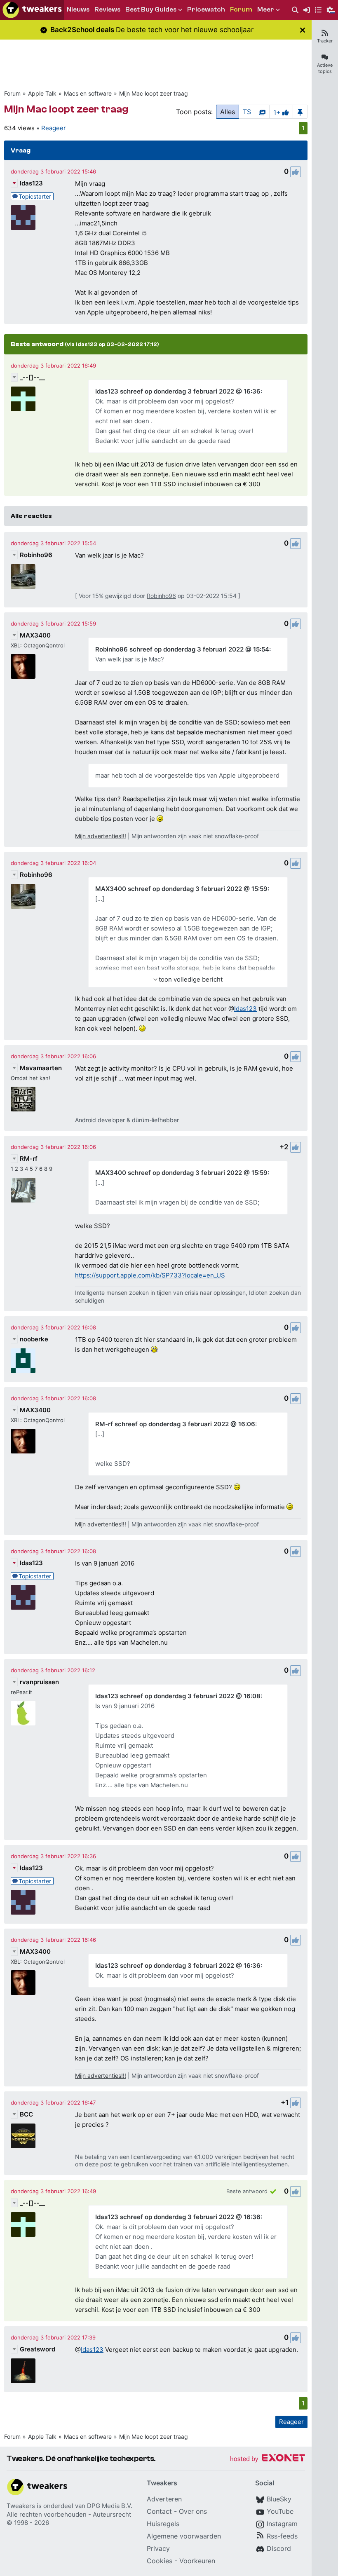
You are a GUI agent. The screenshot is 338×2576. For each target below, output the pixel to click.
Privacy (158, 2548)
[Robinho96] (23, 577)
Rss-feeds (282, 2536)
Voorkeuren (197, 2561)
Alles (228, 112)
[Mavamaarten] (23, 1099)
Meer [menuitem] (266, 9)
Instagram (282, 2524)
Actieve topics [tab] (325, 68)
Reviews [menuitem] (107, 9)
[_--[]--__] (23, 399)
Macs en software (88, 93)
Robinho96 (36, 555)
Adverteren (164, 2499)
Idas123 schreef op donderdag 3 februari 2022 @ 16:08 (178, 1696)
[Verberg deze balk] (303, 30)
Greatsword (38, 2349)
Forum (12, 93)
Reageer (54, 128)
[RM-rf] (23, 1190)
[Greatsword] (23, 2371)
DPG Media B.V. (110, 2506)
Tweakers (21, 2506)
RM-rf (29, 1159)
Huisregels (163, 2524)
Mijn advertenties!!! (101, 836)
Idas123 (31, 183)
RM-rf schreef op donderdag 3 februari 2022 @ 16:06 (175, 1424)
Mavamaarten (41, 1068)
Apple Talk (42, 93)
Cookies (160, 2561)
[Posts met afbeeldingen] (262, 112)
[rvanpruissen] (23, 1713)
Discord (279, 2548)
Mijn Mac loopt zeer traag (154, 93)
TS (247, 112)
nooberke (34, 1339)
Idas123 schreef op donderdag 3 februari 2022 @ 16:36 (178, 391)
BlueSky (279, 2499)
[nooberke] (23, 1361)
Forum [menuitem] (241, 9)
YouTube (280, 2511)
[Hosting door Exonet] (268, 2459)
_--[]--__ (32, 377)
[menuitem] (295, 10)
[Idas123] (23, 218)
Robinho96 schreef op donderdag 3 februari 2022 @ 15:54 (182, 649)
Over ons (193, 2511)
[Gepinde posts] (300, 112)
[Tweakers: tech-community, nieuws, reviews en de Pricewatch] (32, 10)
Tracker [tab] (325, 41)
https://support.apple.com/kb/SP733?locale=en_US (150, 1275)
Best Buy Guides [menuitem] (151, 9)
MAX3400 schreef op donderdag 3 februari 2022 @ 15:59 (181, 889)
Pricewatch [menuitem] (206, 9)
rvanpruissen (39, 1682)
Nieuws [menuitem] (78, 9)
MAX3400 (35, 635)
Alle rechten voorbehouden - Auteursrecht (69, 2514)
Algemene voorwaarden (184, 2536)
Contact (159, 2511)
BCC (26, 2114)
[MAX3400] (23, 666)
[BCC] (23, 2136)
